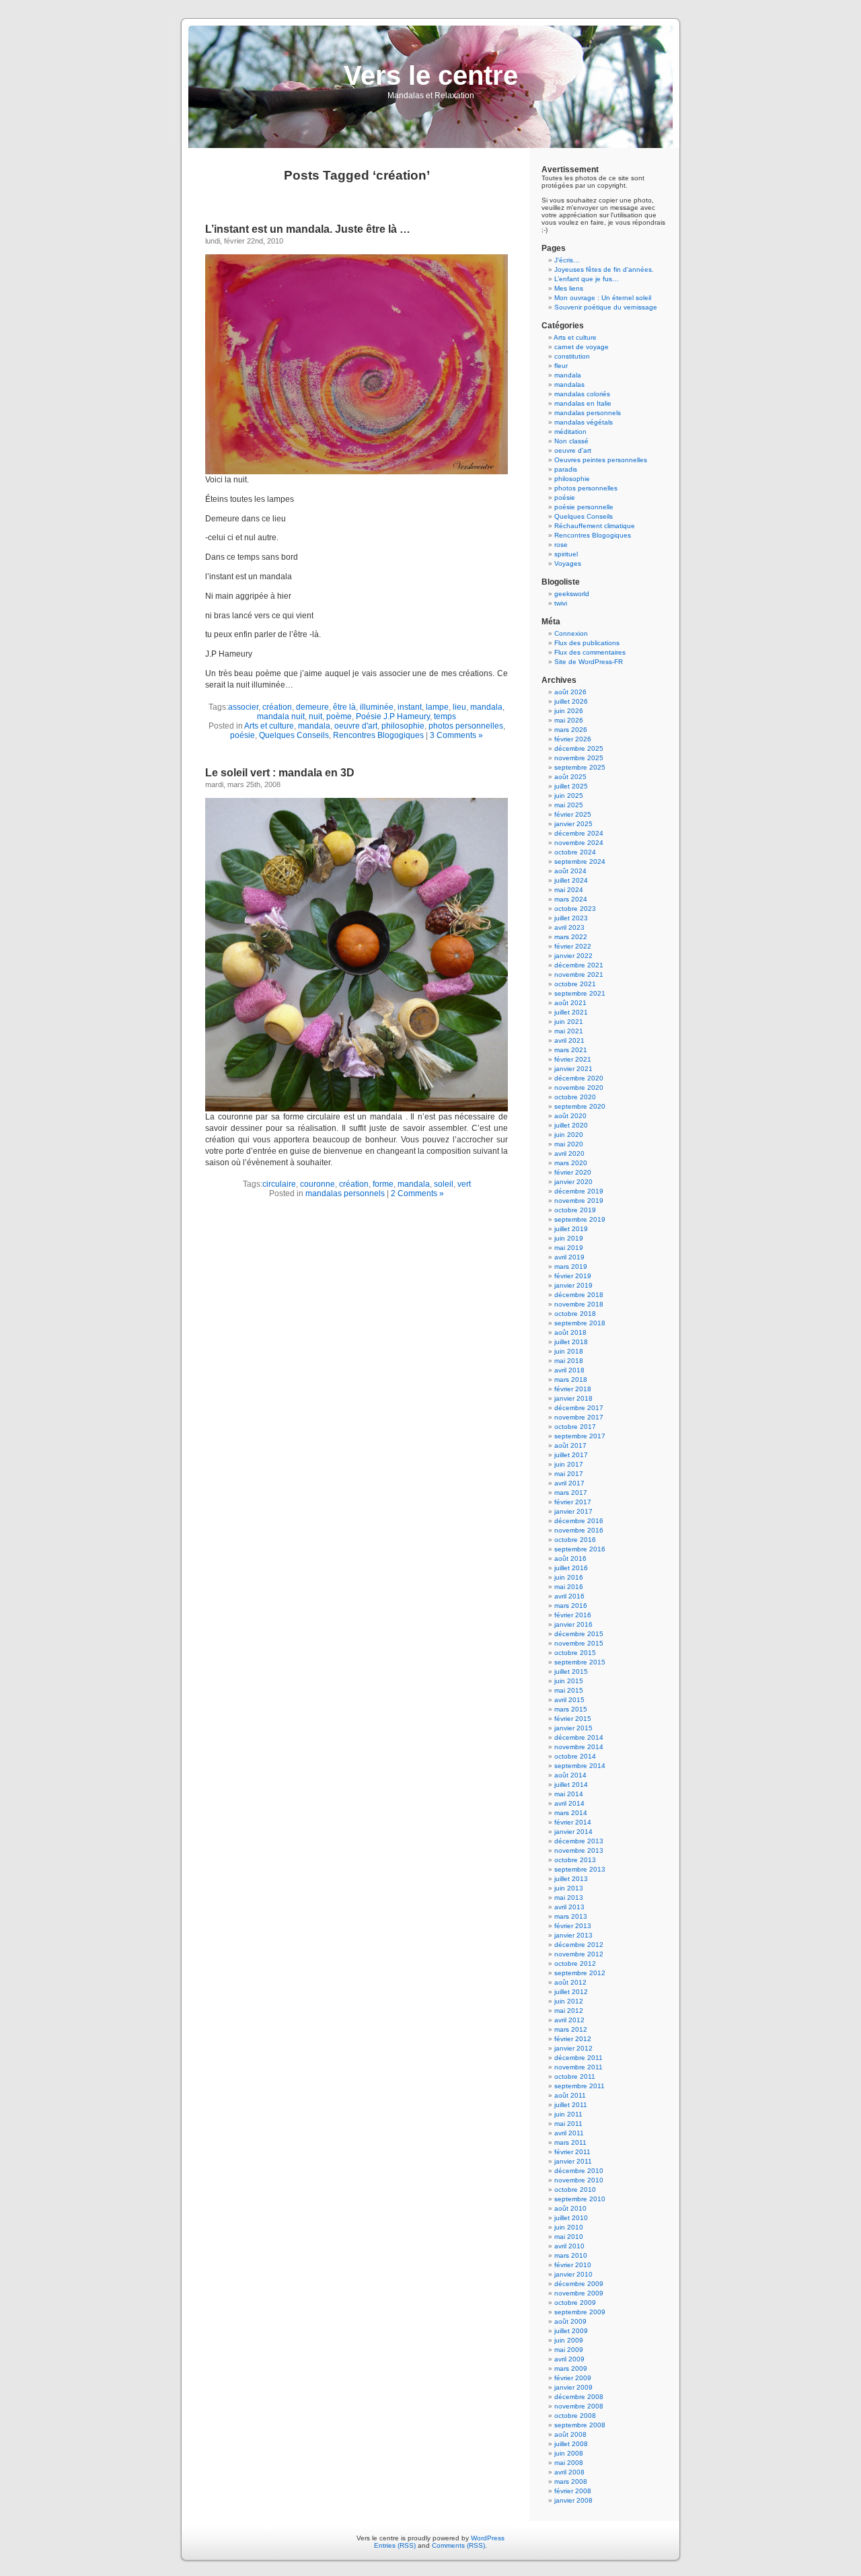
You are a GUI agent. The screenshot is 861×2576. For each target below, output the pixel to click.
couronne (317, 1184)
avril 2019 (569, 1257)
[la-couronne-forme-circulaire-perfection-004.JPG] (357, 1109)
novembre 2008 (579, 2406)
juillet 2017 (571, 1455)
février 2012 (573, 2039)
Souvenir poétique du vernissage (606, 307)
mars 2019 (571, 1266)
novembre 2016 (579, 1530)
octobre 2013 (575, 1860)
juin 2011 (568, 2114)
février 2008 (573, 2491)
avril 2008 (569, 2472)
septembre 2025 (580, 767)
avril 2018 (569, 1370)
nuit (315, 716)
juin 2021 (569, 1022)
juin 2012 (569, 2001)
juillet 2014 (571, 1784)
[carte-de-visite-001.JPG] (357, 472)
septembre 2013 (580, 1869)
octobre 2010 (575, 2189)
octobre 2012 (575, 1963)
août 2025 (570, 777)
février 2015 (573, 1719)
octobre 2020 (575, 1097)
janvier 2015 (573, 1728)
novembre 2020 (579, 1088)
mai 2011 (568, 2124)
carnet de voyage (582, 347)
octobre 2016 (575, 1540)
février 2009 (573, 2378)
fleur (561, 366)
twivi (561, 603)
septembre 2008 (580, 2425)
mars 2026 (571, 730)
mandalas (569, 384)
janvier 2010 (573, 2274)
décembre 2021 (579, 965)
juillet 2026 (571, 701)
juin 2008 (569, 2453)
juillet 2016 (571, 1568)
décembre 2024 (579, 833)
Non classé (571, 441)
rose (561, 545)
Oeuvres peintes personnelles (601, 460)
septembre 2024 (580, 861)
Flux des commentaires (590, 652)
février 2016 (573, 1615)
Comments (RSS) (458, 2545)
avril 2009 (569, 2359)
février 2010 (573, 2265)
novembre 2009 (579, 2293)
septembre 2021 (580, 993)
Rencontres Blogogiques (378, 735)
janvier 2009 (573, 2387)
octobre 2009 (575, 2303)
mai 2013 (569, 1898)
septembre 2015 (580, 1662)
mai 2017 (569, 1474)
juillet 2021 (571, 1012)
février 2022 (573, 946)
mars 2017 (571, 1493)
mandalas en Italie (583, 403)
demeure (312, 707)
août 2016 (570, 1558)
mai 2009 (569, 2350)
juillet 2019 (571, 1229)
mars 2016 (571, 1606)
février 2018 (573, 1389)
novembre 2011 (578, 2067)
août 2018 (570, 1332)
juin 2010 (569, 2227)
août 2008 (570, 2434)
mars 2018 (571, 1379)
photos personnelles (466, 726)
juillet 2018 (571, 1342)
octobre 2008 (575, 2416)
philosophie (403, 726)
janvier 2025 (573, 824)
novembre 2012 (579, 1954)
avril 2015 (569, 1700)
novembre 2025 (579, 758)
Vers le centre (431, 75)
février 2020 (573, 1172)
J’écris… (567, 260)
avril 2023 (569, 927)
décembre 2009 (579, 2284)
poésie (242, 735)
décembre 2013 (579, 1841)
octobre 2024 (575, 852)
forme (383, 1184)
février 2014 (573, 1822)
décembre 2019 (579, 1191)
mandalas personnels (345, 1193)
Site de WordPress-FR (589, 662)
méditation (570, 432)
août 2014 (570, 1775)
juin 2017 (569, 1464)
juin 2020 (569, 1135)
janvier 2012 (573, 2048)
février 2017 (573, 1502)
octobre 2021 (575, 984)
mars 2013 (571, 1916)
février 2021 (573, 1059)
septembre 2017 (580, 1436)
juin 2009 (569, 2340)
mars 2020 (571, 1163)
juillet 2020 (571, 1125)
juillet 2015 (571, 1671)
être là (344, 707)
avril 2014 (569, 1803)
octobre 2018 (575, 1314)
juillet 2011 (571, 2105)
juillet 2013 (571, 1879)
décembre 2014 (579, 1737)
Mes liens (569, 288)
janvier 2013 (573, 1935)
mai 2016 (569, 1587)
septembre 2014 (580, 1766)
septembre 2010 (580, 2199)
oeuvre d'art (356, 726)
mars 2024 (571, 899)
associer (243, 707)
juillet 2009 (571, 2331)
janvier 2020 (573, 1182)
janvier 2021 (573, 1069)
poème (339, 716)
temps (445, 716)
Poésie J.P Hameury (393, 716)
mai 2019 (569, 1248)
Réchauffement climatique (595, 526)
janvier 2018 (573, 1398)
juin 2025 (569, 796)
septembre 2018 (580, 1323)
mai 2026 (569, 720)
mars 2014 (571, 1813)
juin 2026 (569, 711)
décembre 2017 (579, 1408)
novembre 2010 (579, 2180)
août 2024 (570, 871)
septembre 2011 (579, 2086)
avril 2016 (569, 1596)
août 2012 (570, 1982)
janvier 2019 (573, 1285)
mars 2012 (571, 2029)
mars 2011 (570, 2142)
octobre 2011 (575, 2076)
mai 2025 (569, 805)
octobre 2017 (575, 1427)
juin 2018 (569, 1351)
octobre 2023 (575, 909)
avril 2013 (569, 1907)
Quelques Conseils (294, 735)
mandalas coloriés (582, 394)
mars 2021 (571, 1050)
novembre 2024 (579, 843)
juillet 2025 (571, 786)
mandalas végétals (584, 422)
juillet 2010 (571, 2218)
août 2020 (570, 1116)
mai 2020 (569, 1144)
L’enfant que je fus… (587, 279)
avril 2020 (569, 1153)
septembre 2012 (580, 1973)
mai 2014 (569, 1794)
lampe (437, 707)
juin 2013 (569, 1888)
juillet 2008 (571, 2444)
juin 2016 (569, 1577)
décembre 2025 (579, 748)
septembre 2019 (580, 1219)
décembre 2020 (579, 1078)
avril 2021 (569, 1040)
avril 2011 (569, 2133)
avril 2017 (569, 1483)
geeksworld (572, 594)
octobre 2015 (575, 1653)
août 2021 (570, 1003)
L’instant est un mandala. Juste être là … (308, 229)
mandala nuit (281, 716)
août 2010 (570, 2208)
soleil (444, 1184)
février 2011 (572, 2152)
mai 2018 (569, 1361)
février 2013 (573, 1926)
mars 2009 (571, 2368)
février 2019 (573, 1276)
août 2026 (570, 692)
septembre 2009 (580, 2312)
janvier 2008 (573, 2500)
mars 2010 (571, 2255)
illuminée (377, 707)
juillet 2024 (571, 880)
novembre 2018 (579, 1304)
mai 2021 (569, 1031)
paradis (566, 469)
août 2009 (570, 2321)
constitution (572, 356)
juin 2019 (569, 1238)
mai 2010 (569, 2237)
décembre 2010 (579, 2171)
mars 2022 (571, 937)
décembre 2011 (578, 2058)
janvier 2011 (573, 2161)
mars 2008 (571, 2481)
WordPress (488, 2538)
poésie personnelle (584, 507)
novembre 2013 (579, 1850)
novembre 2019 (579, 1201)
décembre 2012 (579, 1945)
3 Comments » (456, 735)
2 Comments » (417, 1193)
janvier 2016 (573, 1624)
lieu (459, 707)
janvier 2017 (573, 1511)
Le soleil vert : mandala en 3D (280, 773)
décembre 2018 (579, 1295)
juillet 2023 (571, 918)
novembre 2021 (579, 974)
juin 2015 (569, 1681)
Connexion (571, 633)
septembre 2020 (580, 1106)
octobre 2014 (575, 1756)
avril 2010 (569, 2246)
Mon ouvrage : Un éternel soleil (603, 298)
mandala (486, 707)
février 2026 (573, 739)
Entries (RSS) (395, 2545)
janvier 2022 (573, 956)
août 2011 (570, 2095)
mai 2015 (569, 1690)
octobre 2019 (575, 1210)
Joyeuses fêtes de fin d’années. (604, 269)
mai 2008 (569, 2463)
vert (464, 1184)
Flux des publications (587, 643)
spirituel (566, 554)
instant (410, 707)
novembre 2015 (579, 1643)
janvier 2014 (573, 1832)
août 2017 (570, 1445)
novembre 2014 (579, 1747)
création (277, 707)
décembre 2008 (579, 2397)
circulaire (279, 1184)
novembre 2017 (579, 1417)
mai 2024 (569, 890)
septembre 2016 (580, 1549)
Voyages (568, 563)
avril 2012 (569, 2020)
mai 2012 (569, 2011)
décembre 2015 (579, 1634)
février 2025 (573, 814)
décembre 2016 (579, 1521)
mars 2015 (571, 1709)
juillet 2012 (571, 1992)
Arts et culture (269, 726)
